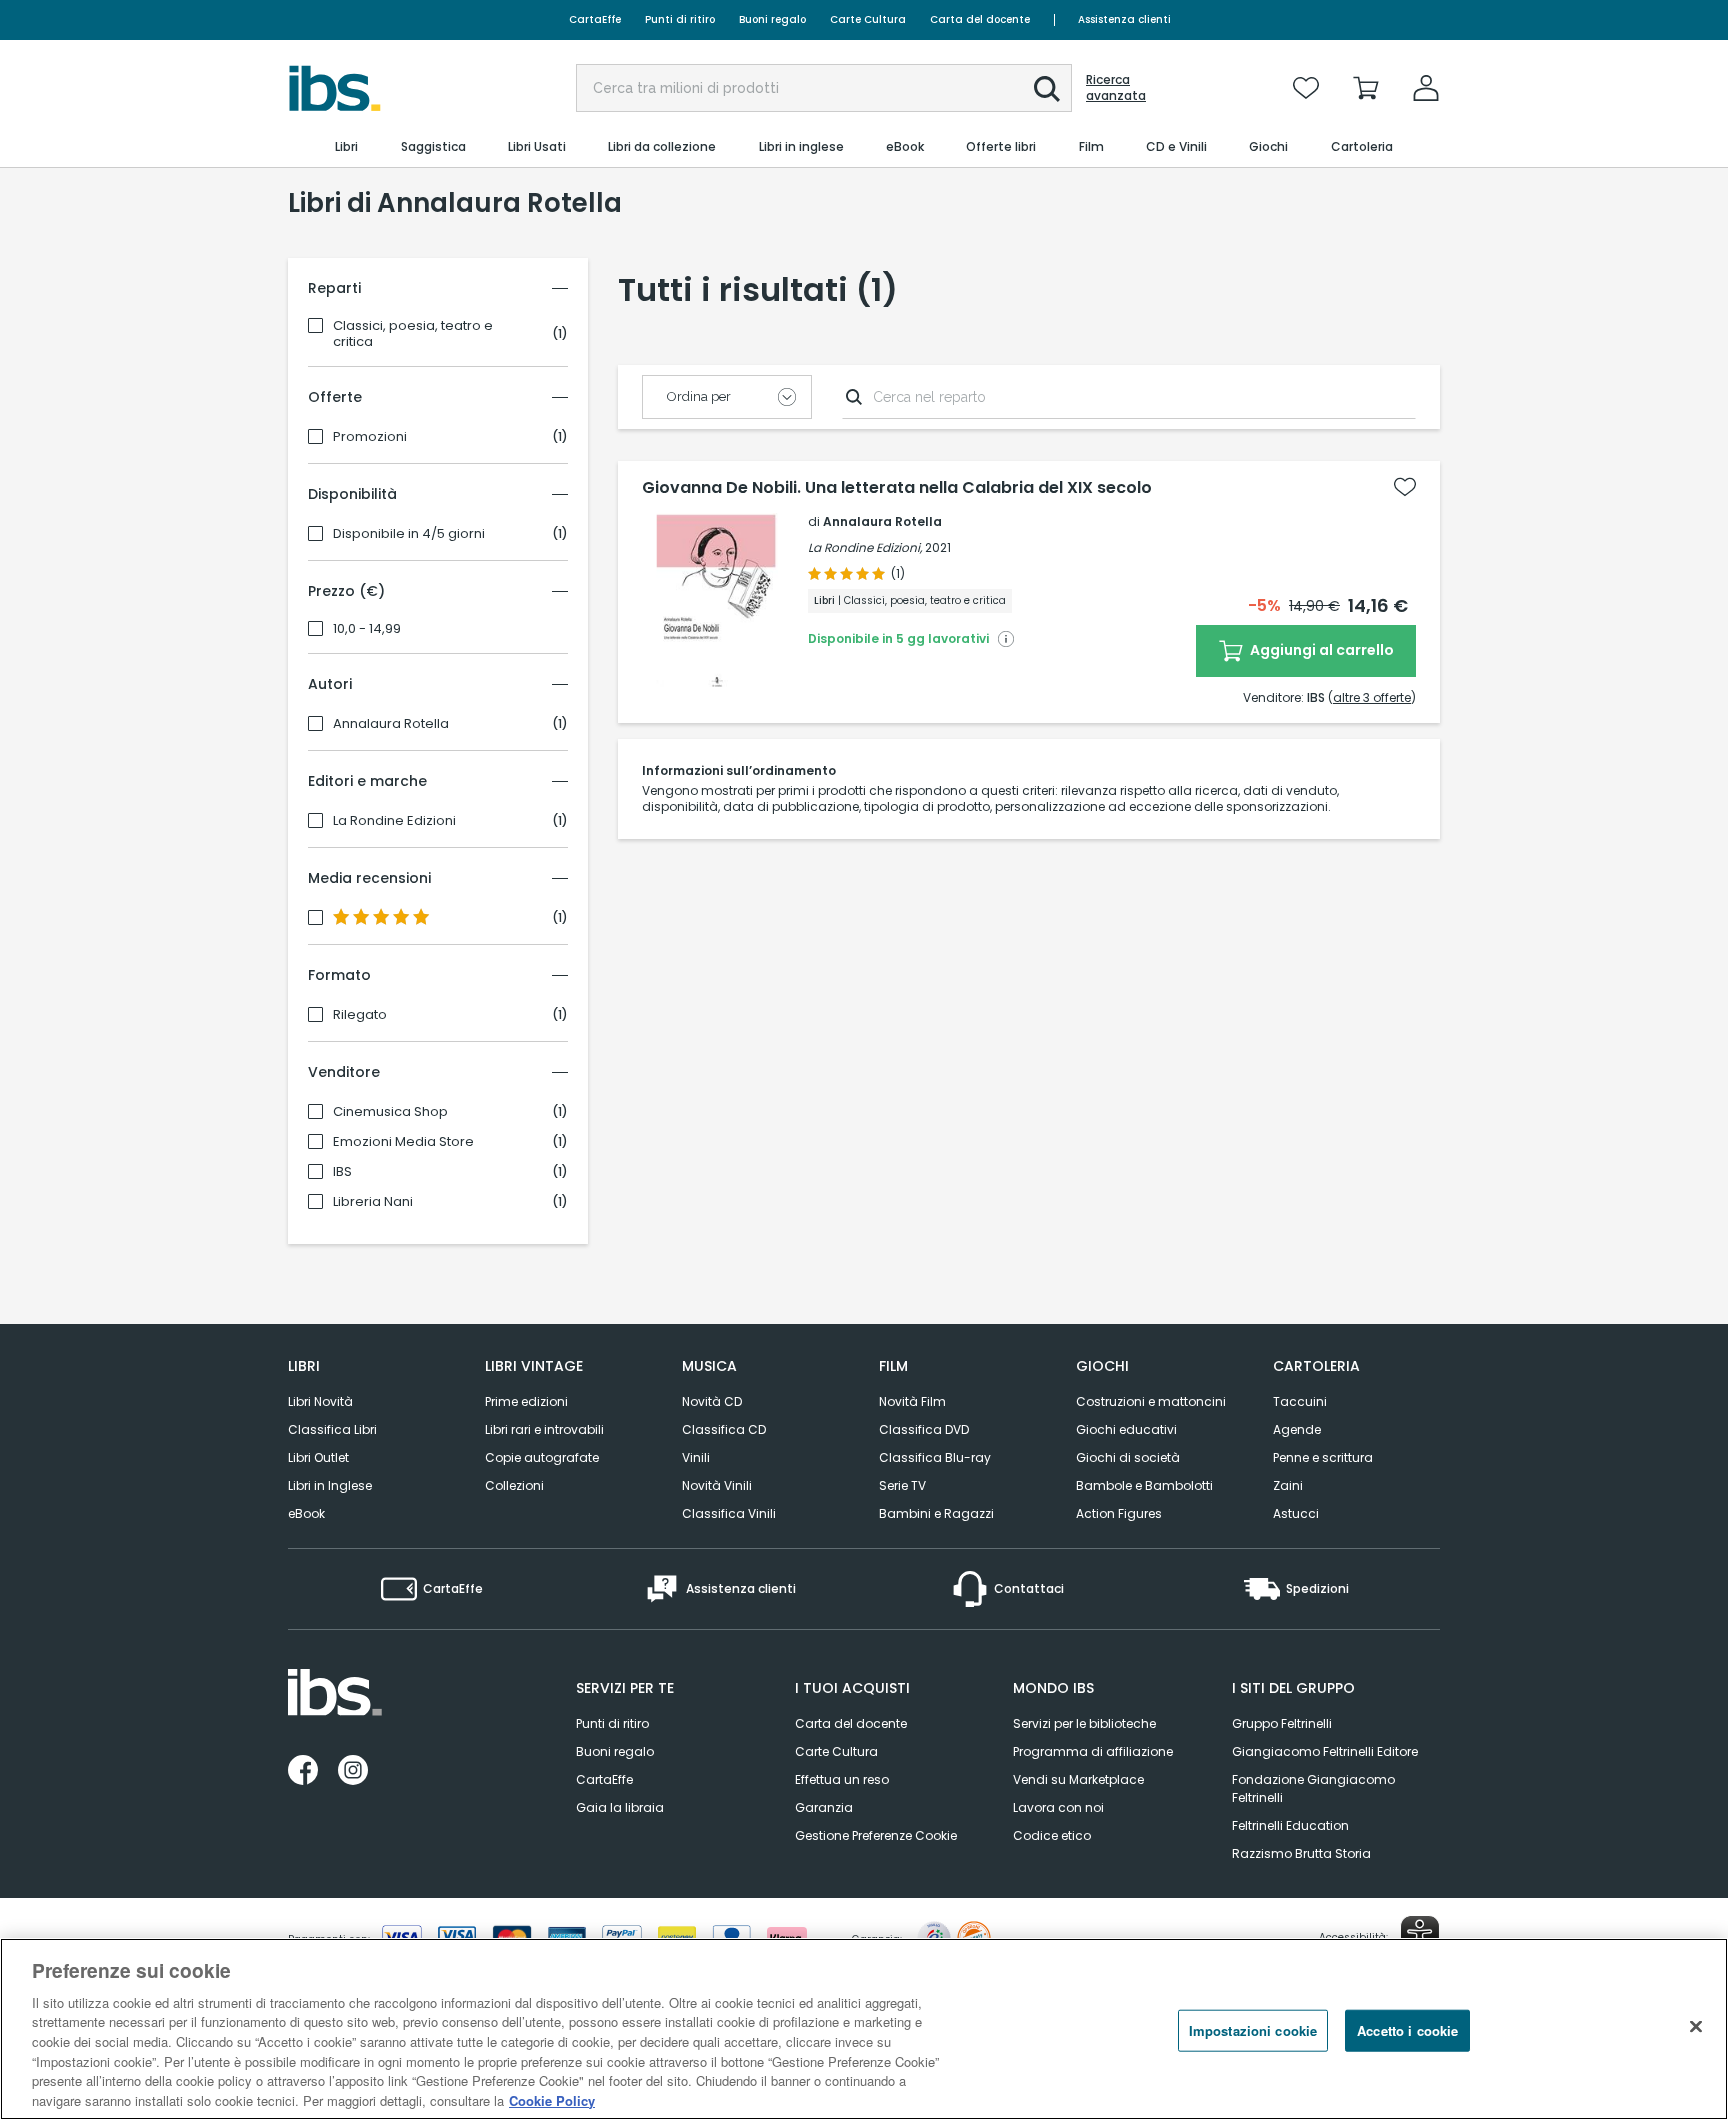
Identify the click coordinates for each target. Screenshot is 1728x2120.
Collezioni (514, 1485)
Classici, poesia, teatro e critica (413, 334)
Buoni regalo (772, 19)
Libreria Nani (373, 1202)
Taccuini (1300, 1401)
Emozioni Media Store (403, 1142)
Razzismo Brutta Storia (1301, 1853)
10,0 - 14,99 (367, 629)
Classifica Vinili (729, 1513)
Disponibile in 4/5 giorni (409, 534)
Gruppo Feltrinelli (1282, 1723)
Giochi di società (1128, 1457)
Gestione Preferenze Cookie (876, 1835)
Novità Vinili (717, 1485)
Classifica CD (724, 1429)
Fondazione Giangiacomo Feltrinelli (1313, 1788)
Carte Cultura (868, 19)
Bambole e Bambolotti (1144, 1485)
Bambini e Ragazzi (936, 1513)
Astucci (1296, 1513)
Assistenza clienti (1124, 19)
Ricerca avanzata (1116, 88)
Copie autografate (542, 1457)
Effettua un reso (842, 1779)
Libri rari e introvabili (544, 1429)
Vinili (696, 1457)
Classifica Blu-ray (935, 1457)
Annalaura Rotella (391, 724)
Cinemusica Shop (390, 1112)
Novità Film (912, 1401)
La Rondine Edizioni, (865, 547)
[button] (1047, 89)
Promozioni (370, 437)
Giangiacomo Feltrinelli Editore (1325, 1751)
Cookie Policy (552, 2099)
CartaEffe (595, 19)
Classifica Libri (332, 1429)
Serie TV (902, 1485)
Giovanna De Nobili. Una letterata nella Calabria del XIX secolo (897, 488)
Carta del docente (980, 19)
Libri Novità (320, 1401)
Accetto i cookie (1407, 2030)
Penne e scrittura (1323, 1457)
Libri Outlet (318, 1457)
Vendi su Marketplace (1078, 1779)
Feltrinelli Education (1290, 1825)
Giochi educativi (1126, 1429)
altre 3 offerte (1372, 697)
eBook (306, 1513)
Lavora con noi (1058, 1807)
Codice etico (1052, 1835)
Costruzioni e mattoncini (1151, 1401)
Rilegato (360, 1015)
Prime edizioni (526, 1401)
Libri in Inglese (330, 1485)
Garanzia (824, 1807)
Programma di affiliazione (1093, 1751)
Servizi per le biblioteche (1084, 1723)
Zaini (1288, 1485)
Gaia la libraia (620, 1807)
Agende (1297, 1429)
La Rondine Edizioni (394, 821)
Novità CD (712, 1401)
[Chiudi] (1696, 2026)
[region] (864, 2029)
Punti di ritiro (680, 19)
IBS (342, 1172)
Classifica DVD (924, 1429)
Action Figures (1119, 1513)
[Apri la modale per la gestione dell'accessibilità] (1420, 1935)
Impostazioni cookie (1253, 2030)
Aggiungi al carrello (1320, 650)
